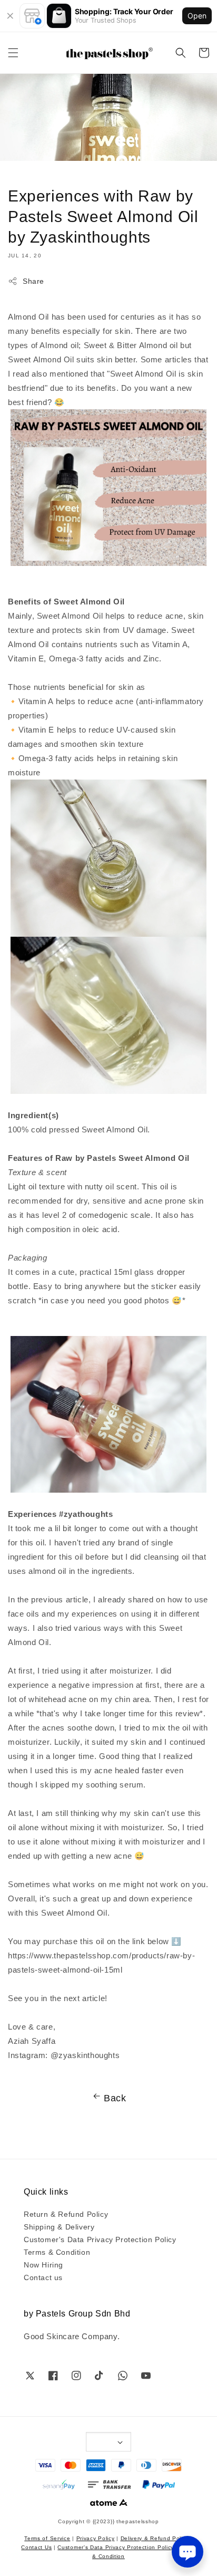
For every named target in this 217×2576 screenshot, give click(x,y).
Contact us (43, 2277)
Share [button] (33, 281)
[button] (13, 53)
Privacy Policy (96, 2538)
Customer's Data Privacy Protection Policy (100, 2239)
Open (197, 16)
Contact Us (36, 2547)
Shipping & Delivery (59, 2226)
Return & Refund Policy (66, 2214)
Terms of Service (47, 2538)
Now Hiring (43, 2264)
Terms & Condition (57, 2252)
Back (115, 2097)
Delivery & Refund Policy (155, 2538)
